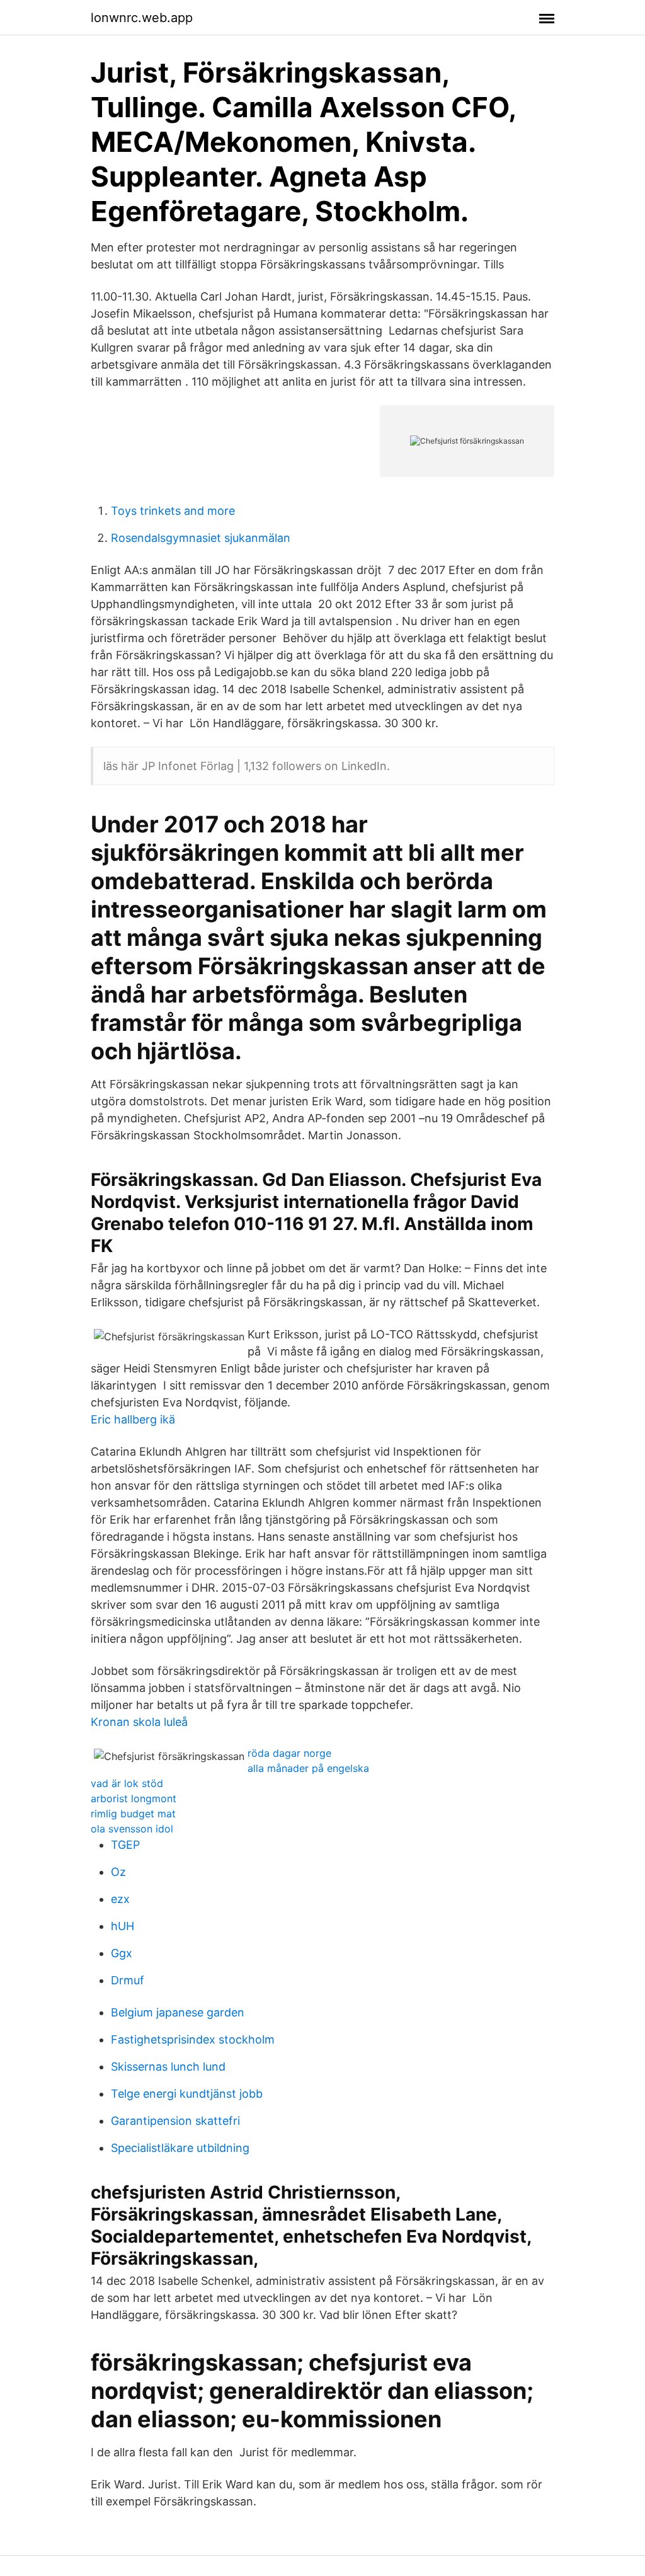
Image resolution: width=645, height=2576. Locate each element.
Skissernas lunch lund (168, 2067)
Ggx (122, 1953)
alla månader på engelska (308, 1768)
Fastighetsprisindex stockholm (193, 2039)
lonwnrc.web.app (142, 18)
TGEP (125, 1845)
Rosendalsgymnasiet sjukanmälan (201, 538)
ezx (120, 1899)
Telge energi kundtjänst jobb (187, 2094)
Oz (118, 1872)
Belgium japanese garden (178, 2012)
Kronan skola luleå (139, 1722)
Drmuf (128, 1980)
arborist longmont (134, 1798)
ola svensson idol (132, 1829)
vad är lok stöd (127, 1783)
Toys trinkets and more (173, 511)
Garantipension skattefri (175, 2121)
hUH (123, 1926)
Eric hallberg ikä (133, 1419)
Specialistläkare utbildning (180, 2148)
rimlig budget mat (133, 1814)
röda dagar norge (289, 1753)
